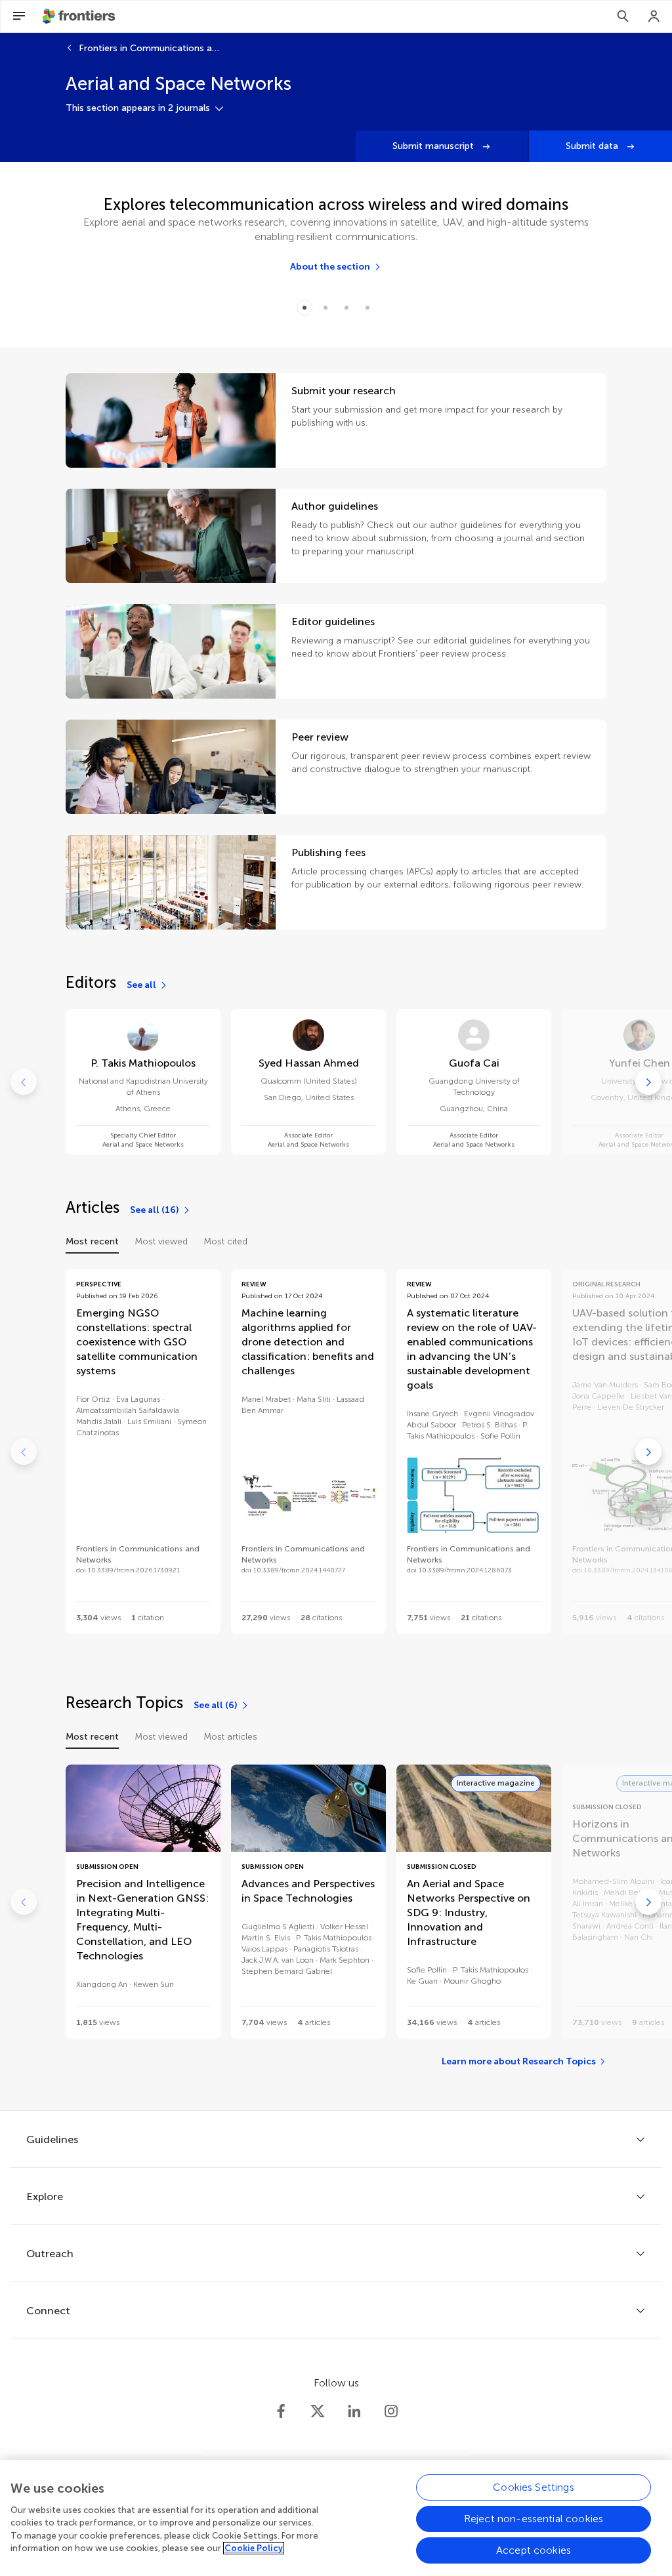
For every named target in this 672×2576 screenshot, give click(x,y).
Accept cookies (534, 2550)
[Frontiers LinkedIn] (354, 2411)
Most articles (230, 1737)
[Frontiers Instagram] (391, 2411)
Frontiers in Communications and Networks (151, 48)
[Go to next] (648, 1082)
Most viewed (161, 1241)
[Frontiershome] (80, 16)
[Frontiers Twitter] (318, 2411)
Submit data (593, 146)
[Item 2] (346, 308)
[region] (336, 2518)
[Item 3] (367, 308)
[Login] (654, 16)
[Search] (623, 16)
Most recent (92, 1241)
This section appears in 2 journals (138, 108)
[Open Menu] (19, 16)
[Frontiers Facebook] (281, 2411)
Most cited (225, 1241)
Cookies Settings (534, 2487)
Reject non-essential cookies (534, 2519)
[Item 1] (325, 308)
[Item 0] (304, 308)
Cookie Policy (254, 2548)
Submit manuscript (434, 146)
